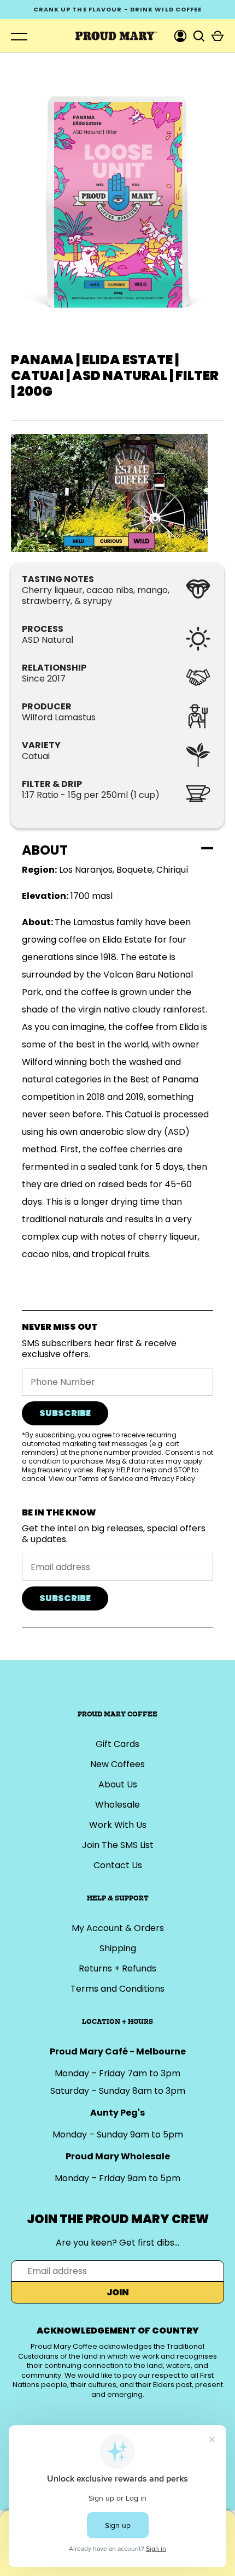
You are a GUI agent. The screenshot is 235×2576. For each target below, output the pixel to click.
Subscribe (65, 1413)
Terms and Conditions (117, 1989)
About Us (118, 1784)
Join (118, 2292)
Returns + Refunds (117, 1968)
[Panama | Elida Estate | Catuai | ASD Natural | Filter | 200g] (117, 493)
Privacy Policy (173, 1479)
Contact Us (118, 1865)
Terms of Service (105, 1479)
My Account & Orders (118, 1928)
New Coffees (117, 1764)
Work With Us (118, 1825)
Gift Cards (117, 1744)
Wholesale (117, 1805)
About (45, 850)
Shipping (118, 1948)
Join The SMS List (118, 1845)
